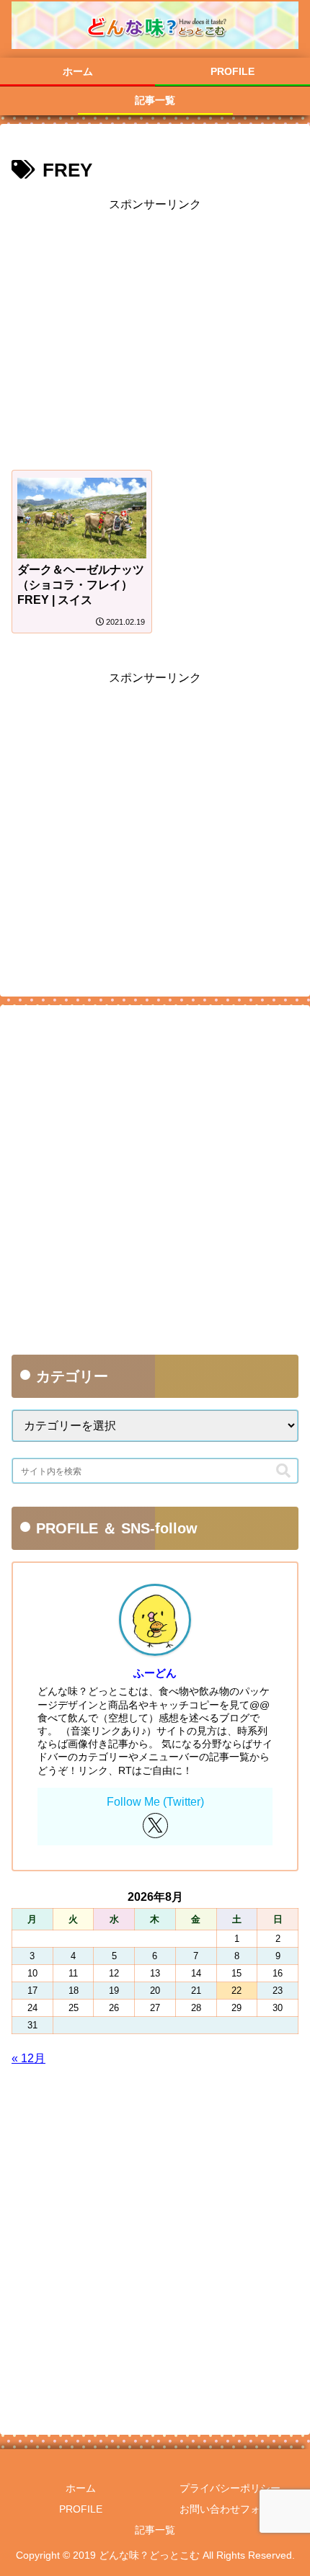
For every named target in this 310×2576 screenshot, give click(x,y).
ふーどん (155, 1673)
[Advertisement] (155, 335)
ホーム (81, 2488)
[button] (283, 1471)
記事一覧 (155, 2530)
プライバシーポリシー (230, 2488)
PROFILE (81, 2509)
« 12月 (28, 2058)
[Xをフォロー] (155, 1826)
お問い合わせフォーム (230, 2509)
